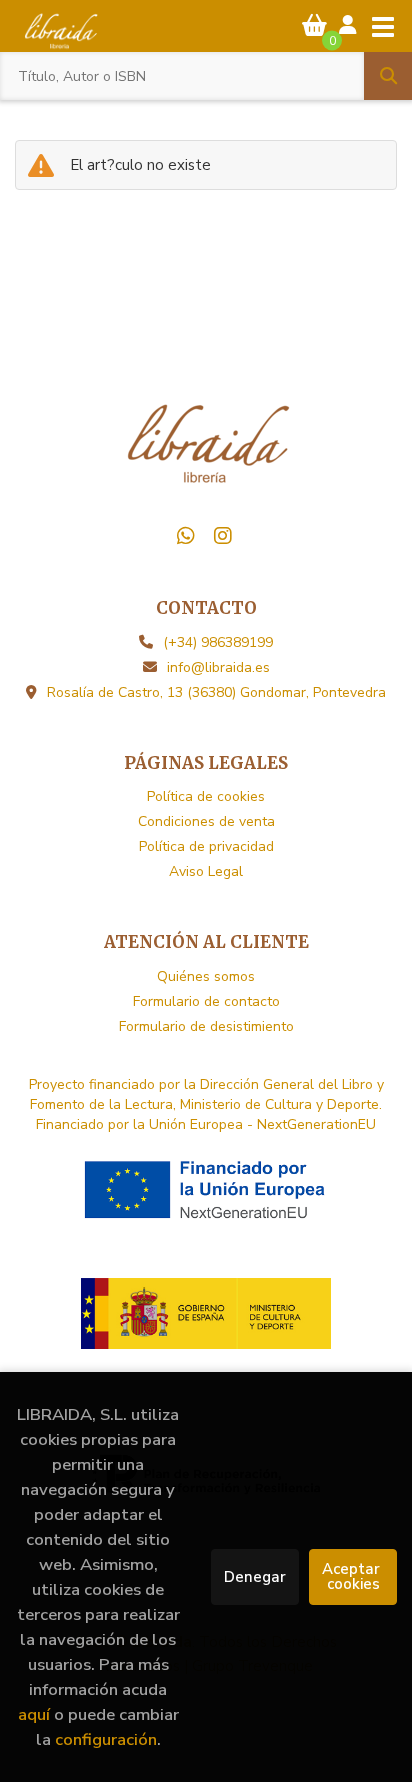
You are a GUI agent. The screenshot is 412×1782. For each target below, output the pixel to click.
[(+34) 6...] (186, 536)
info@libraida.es (218, 667)
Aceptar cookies (353, 1576)
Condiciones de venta (206, 821)
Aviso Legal (206, 871)
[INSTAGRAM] (223, 536)
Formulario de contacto (206, 1001)
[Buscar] (388, 76)
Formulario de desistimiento (206, 1026)
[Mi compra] (314, 25)
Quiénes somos (206, 976)
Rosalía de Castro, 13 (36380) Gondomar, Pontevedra (216, 692)
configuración (106, 1739)
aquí (34, 1714)
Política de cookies (206, 796)
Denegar (255, 1577)
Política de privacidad (206, 846)
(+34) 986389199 (218, 642)
